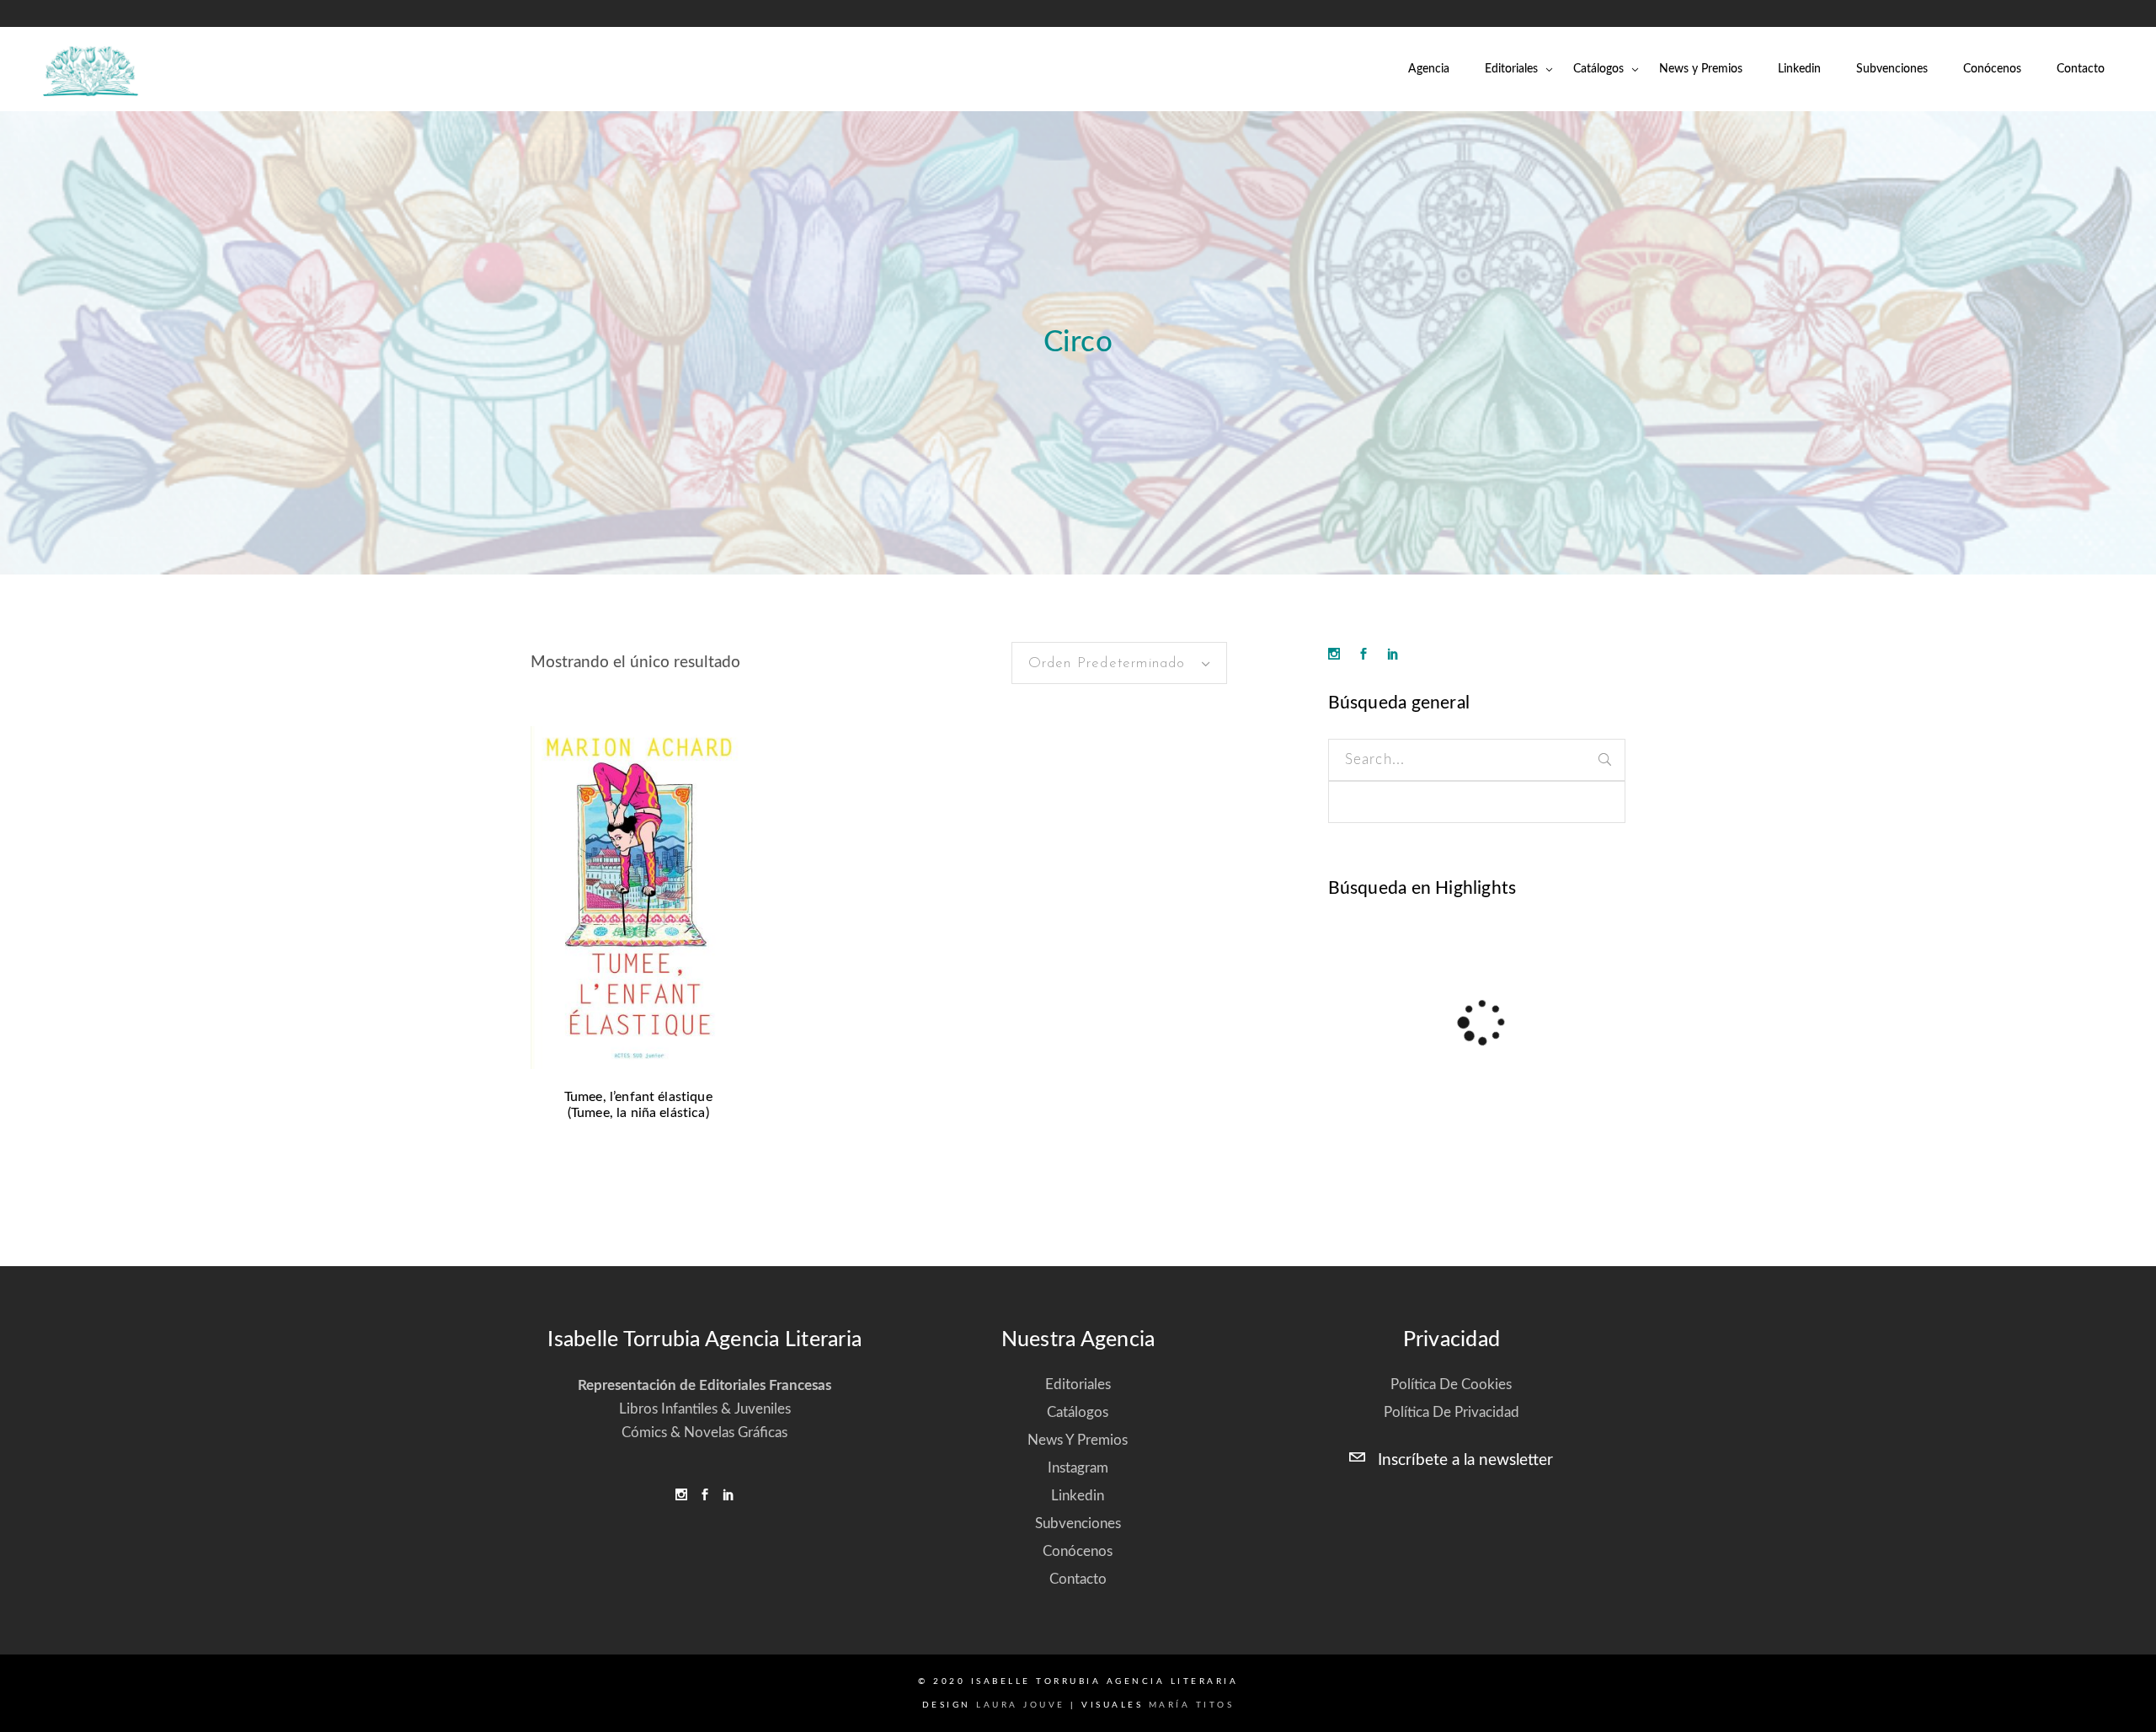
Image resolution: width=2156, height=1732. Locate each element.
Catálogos (1078, 1412)
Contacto (1078, 1579)
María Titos (1192, 1705)
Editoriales (1078, 1385)
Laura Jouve (1021, 1705)
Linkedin (1078, 1496)
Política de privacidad (1452, 1412)
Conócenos (1078, 1551)
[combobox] (1119, 663)
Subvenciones (1078, 1524)
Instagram (1078, 1468)
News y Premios (1078, 1440)
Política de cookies (1451, 1385)
